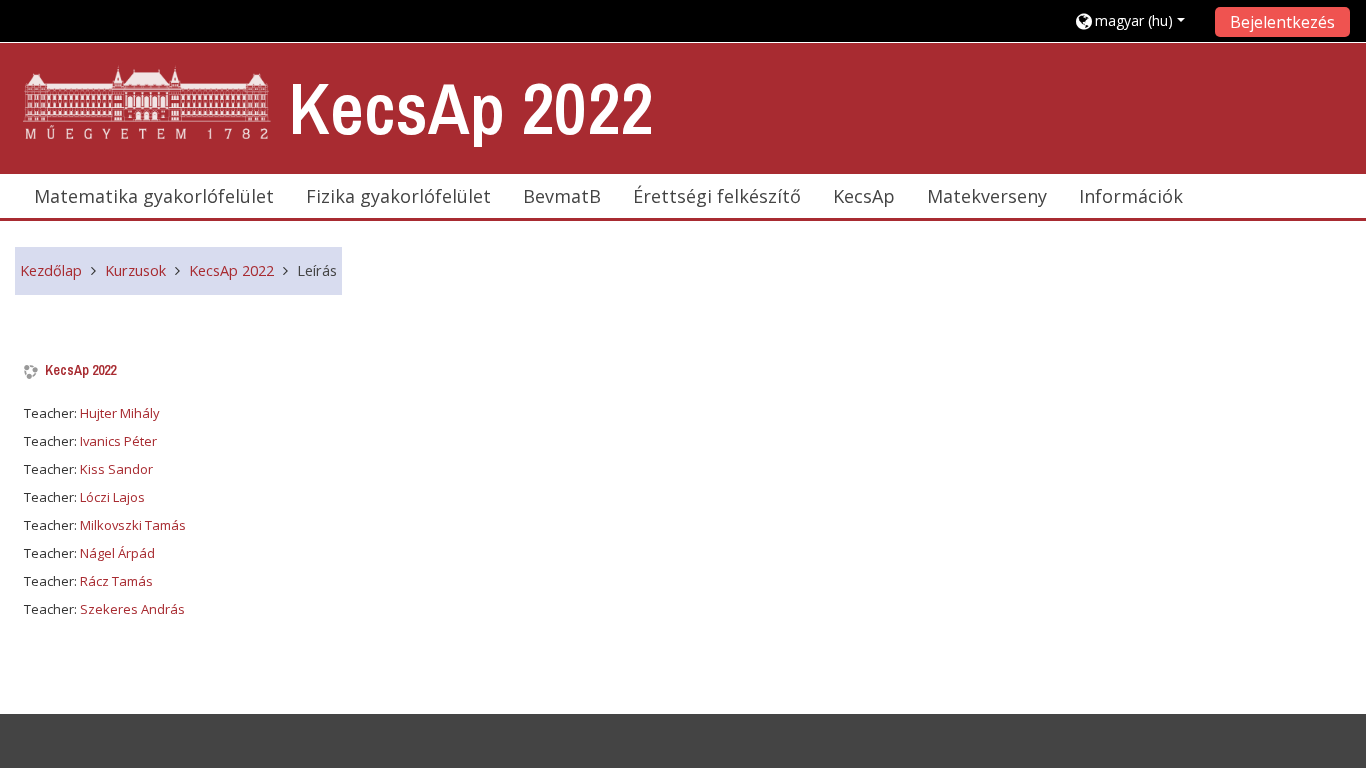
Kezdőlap (51, 270)
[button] (1137, 20)
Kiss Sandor (116, 469)
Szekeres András (132, 609)
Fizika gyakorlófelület (398, 196)
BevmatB (562, 196)
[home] (148, 103)
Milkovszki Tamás (133, 525)
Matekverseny (987, 196)
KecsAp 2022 (80, 370)
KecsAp (864, 196)
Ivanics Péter (118, 441)
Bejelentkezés (1282, 22)
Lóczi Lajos (112, 497)
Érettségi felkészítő (717, 196)
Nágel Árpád (117, 553)
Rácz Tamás (116, 581)
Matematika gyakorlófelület (154, 196)
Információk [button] (1131, 196)
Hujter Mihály (120, 413)
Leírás (317, 270)
